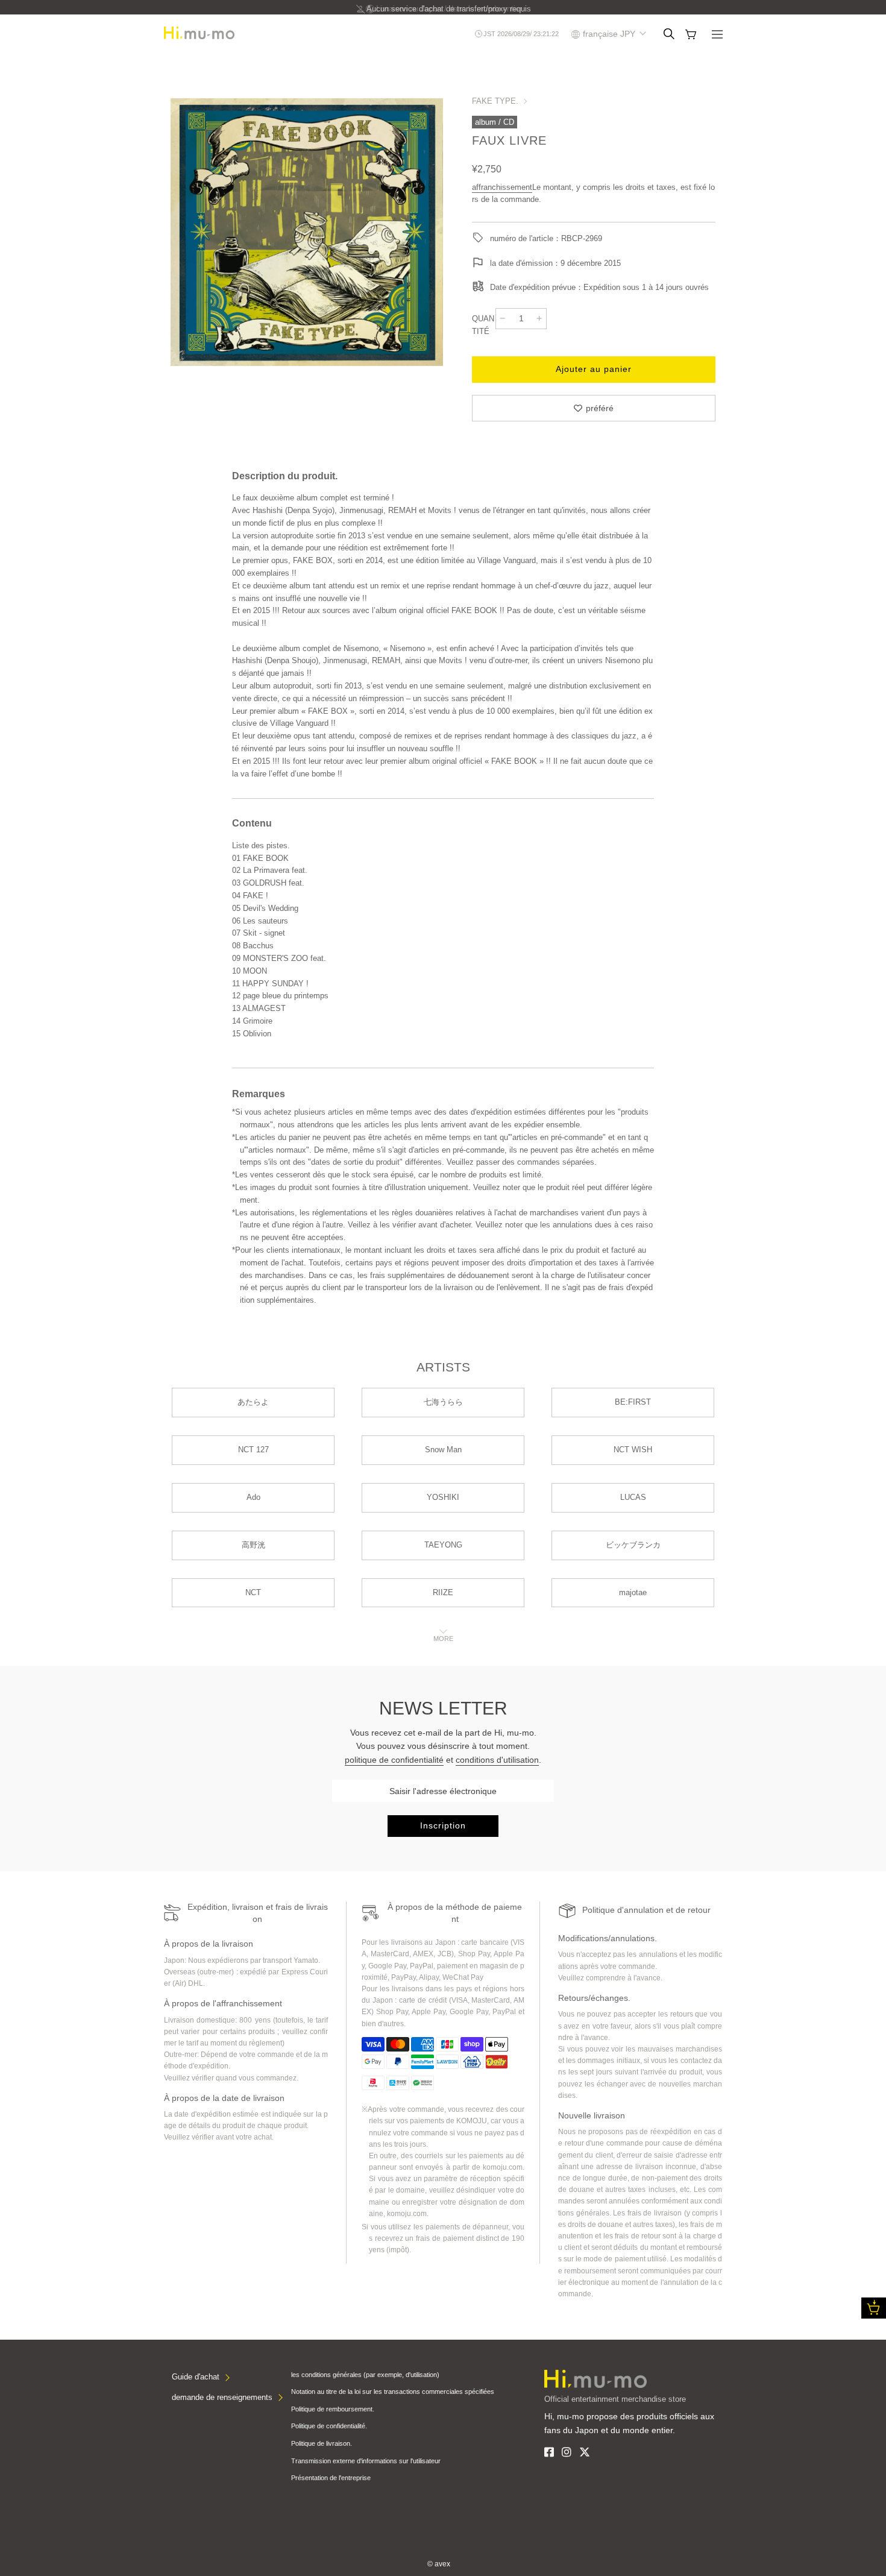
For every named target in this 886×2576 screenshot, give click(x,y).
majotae (633, 1592)
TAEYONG (443, 1545)
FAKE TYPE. (495, 101)
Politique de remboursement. (333, 2409)
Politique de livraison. (322, 2443)
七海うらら (443, 1402)
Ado (253, 1497)
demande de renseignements (222, 2397)
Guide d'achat (196, 2377)
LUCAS (633, 1497)
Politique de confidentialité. (329, 2426)
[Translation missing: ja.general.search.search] (669, 34)
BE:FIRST (633, 1402)
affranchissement (502, 187)
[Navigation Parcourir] (717, 36)
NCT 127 (253, 1450)
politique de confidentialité (394, 1760)
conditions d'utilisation (497, 1760)
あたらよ (253, 1402)
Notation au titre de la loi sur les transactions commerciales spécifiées (393, 2392)
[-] (503, 318)
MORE (443, 1639)
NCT (253, 1592)
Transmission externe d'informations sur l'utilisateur (366, 2461)
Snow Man (443, 1450)
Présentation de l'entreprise (331, 2478)
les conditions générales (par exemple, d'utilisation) (365, 2375)
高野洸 (253, 1545)
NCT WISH (633, 1450)
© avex (439, 2564)
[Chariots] (691, 34)
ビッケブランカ (633, 1545)
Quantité (483, 325)
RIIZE (443, 1592)
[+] (539, 318)
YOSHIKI (443, 1497)
